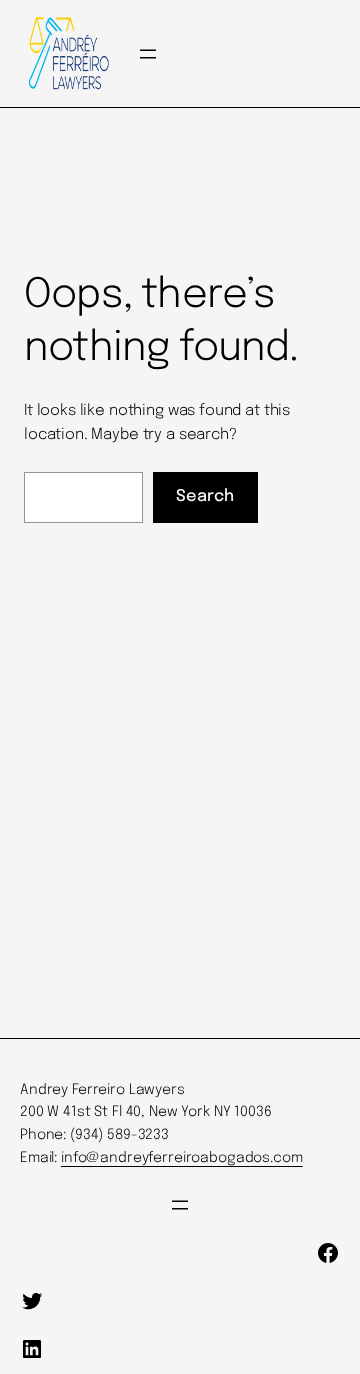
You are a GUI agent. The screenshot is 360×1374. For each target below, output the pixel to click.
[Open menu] (148, 54)
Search (205, 496)
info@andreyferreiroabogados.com (182, 1158)
